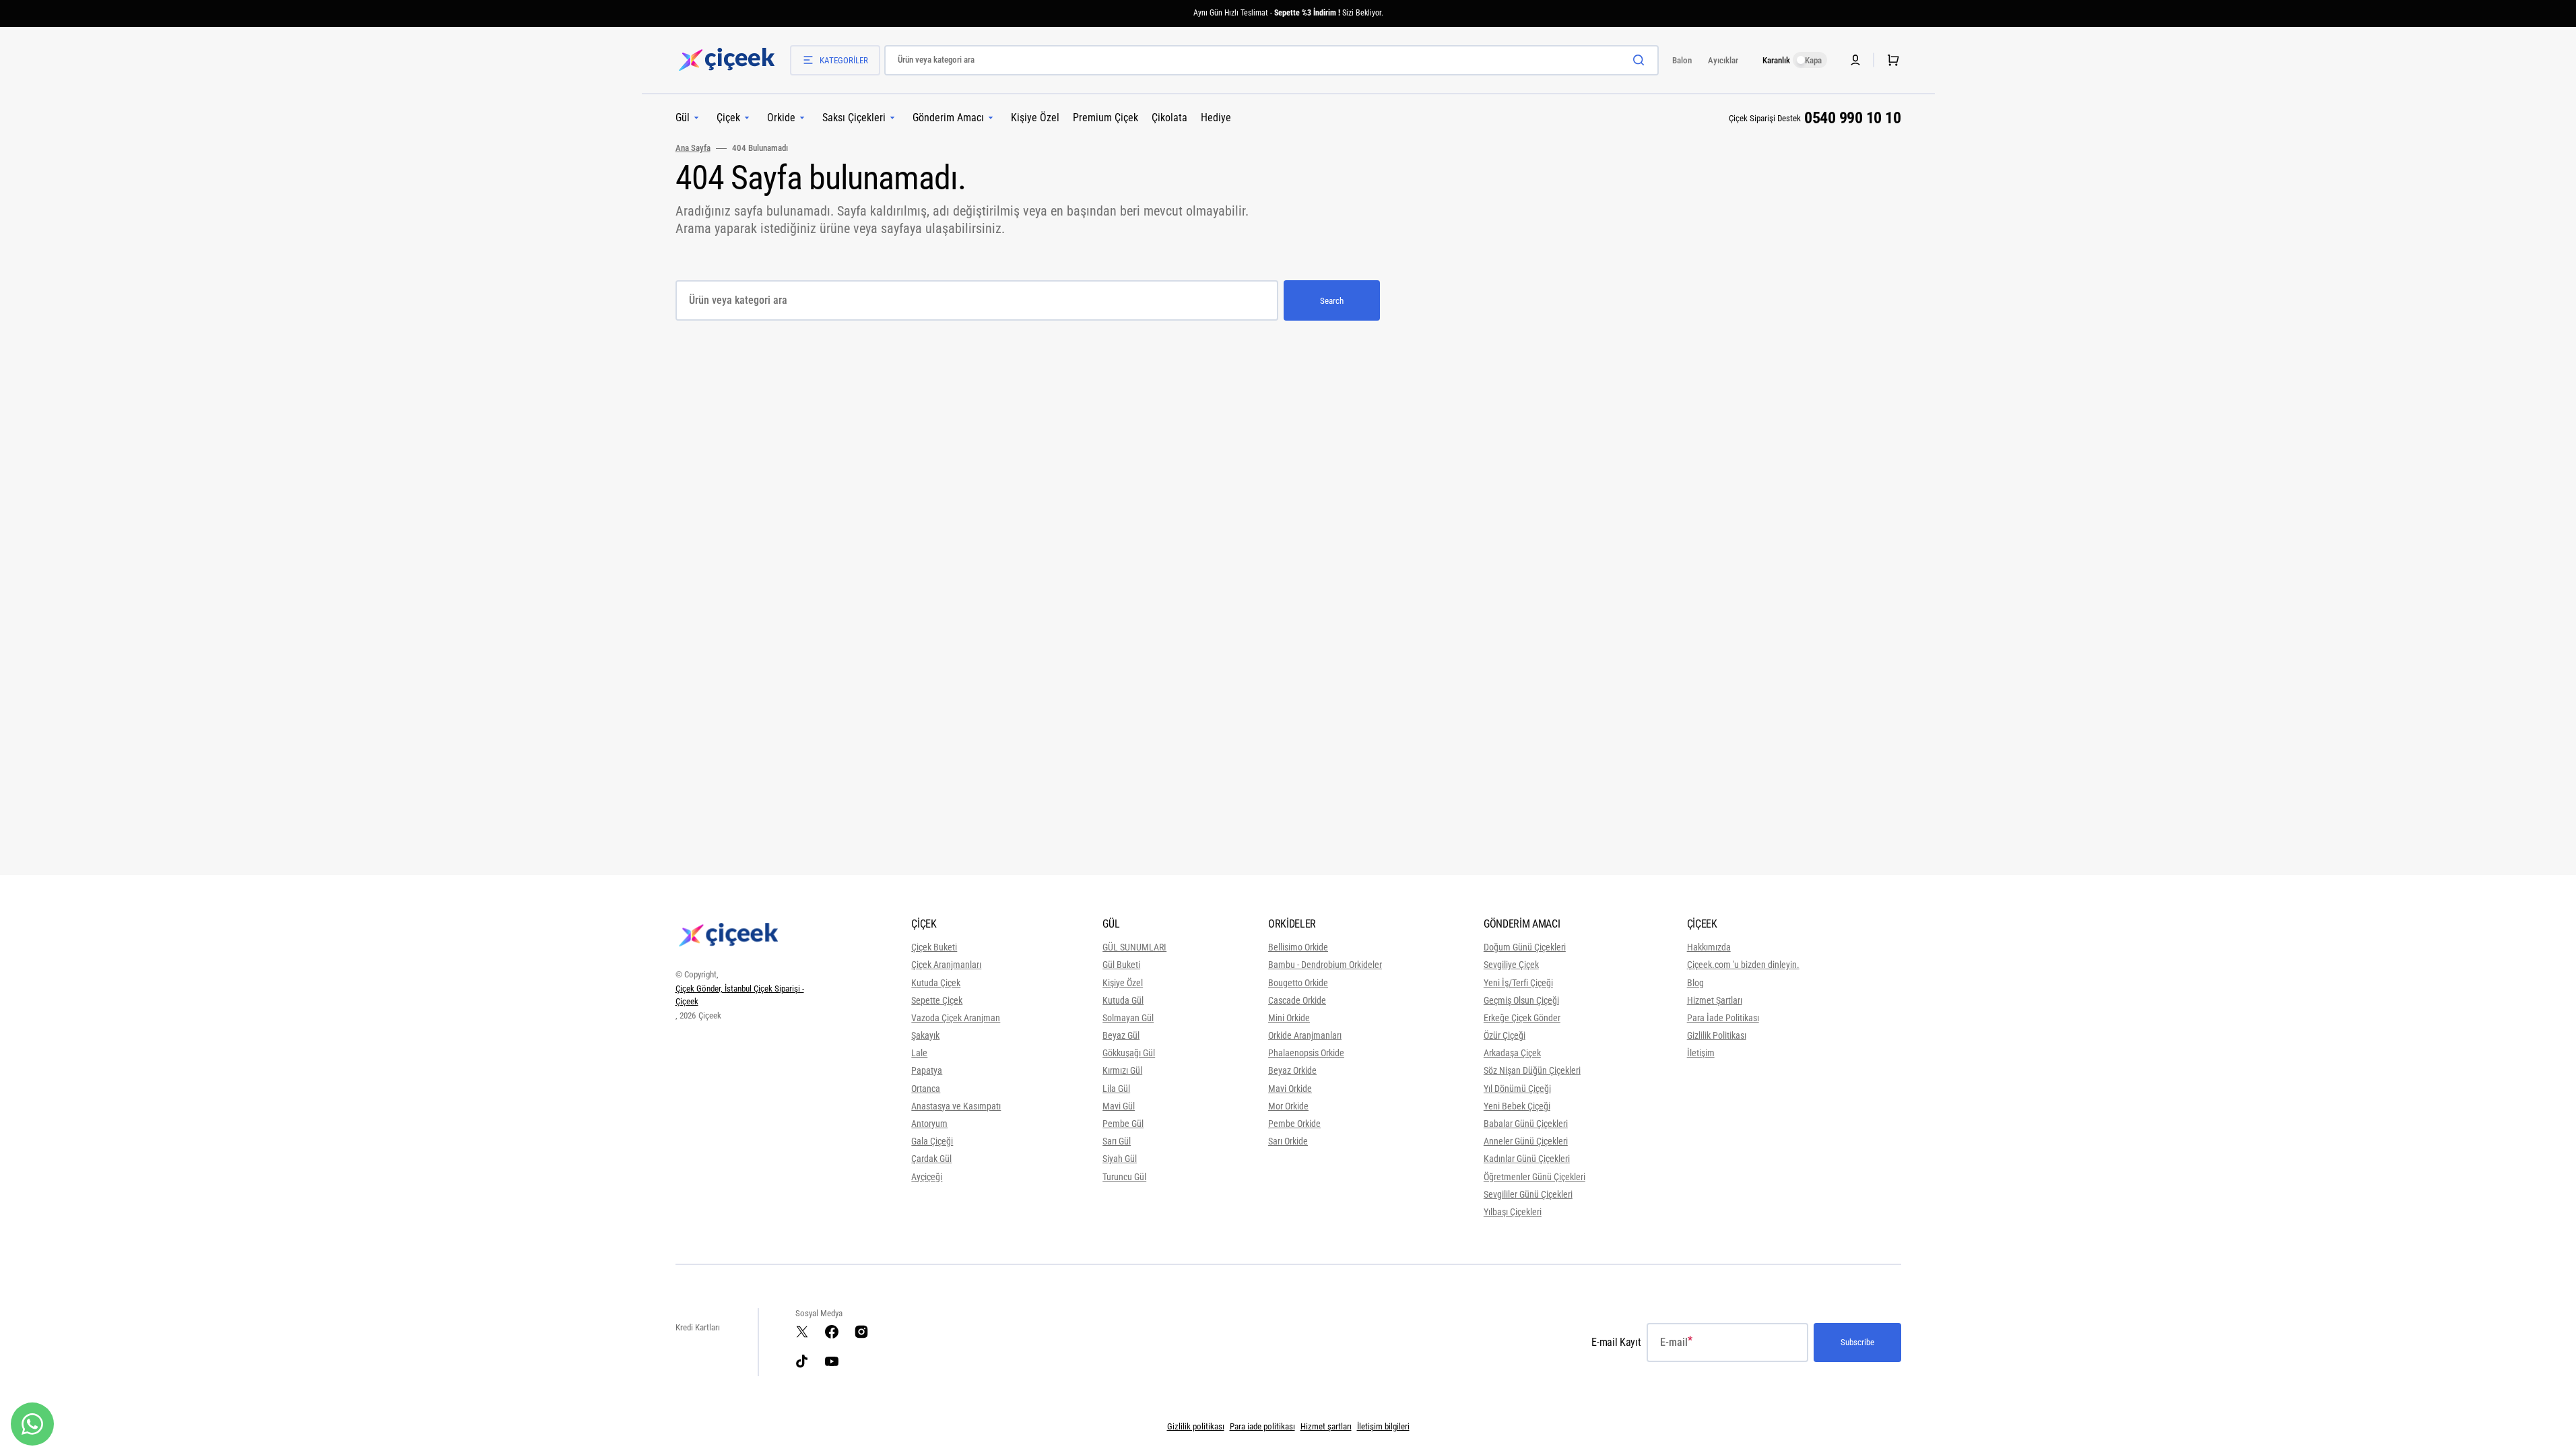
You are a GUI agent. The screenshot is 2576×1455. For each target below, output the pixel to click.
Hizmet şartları (1326, 1426)
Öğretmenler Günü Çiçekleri (1534, 1177)
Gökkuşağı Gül (1129, 1053)
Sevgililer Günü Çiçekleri (1528, 1194)
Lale (919, 1053)
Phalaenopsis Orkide (1306, 1053)
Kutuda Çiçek (936, 983)
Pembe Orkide (1294, 1124)
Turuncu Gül (1124, 1177)
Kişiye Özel (1123, 983)
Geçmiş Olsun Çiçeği (1521, 1000)
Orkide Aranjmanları (1305, 1035)
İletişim (1701, 1053)
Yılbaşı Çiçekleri (1513, 1212)
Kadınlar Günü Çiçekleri (1527, 1159)
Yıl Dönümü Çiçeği (1517, 1089)
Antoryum (929, 1124)
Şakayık (925, 1035)
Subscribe (1857, 1342)
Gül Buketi (1121, 965)
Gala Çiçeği (932, 1141)
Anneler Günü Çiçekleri (1526, 1141)
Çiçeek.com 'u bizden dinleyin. (1743, 965)
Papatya (927, 1070)
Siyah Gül (1120, 1159)
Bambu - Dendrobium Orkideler (1325, 965)
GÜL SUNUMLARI (1134, 947)
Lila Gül (1116, 1089)
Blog (1695, 983)
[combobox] (1272, 60)
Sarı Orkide (1288, 1141)
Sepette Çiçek (937, 1000)
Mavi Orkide (1290, 1089)
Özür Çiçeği (1505, 1035)
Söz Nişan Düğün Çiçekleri (1532, 1070)
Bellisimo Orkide (1298, 947)
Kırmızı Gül (1122, 1070)
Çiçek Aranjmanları (946, 965)
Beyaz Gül (1121, 1035)
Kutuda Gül (1123, 1000)
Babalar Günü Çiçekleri (1526, 1124)
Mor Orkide (1288, 1106)
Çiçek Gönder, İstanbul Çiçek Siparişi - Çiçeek (740, 995)
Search (1332, 301)
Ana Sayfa (693, 148)
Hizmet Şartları (1715, 1000)
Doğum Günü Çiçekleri (1525, 947)
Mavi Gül (1119, 1106)
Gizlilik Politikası (1717, 1035)
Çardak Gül (931, 1159)
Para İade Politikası (1723, 1018)
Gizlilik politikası (1196, 1426)
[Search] (1641, 60)
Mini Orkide (1289, 1018)
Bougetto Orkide (1298, 983)
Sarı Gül (1117, 1141)
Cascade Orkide (1297, 1000)
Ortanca (926, 1089)
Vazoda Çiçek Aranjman (956, 1018)
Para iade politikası (1262, 1426)
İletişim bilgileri (1383, 1426)
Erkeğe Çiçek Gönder (1522, 1018)
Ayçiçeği (927, 1177)
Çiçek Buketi (934, 947)
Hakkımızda (1709, 947)
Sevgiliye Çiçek (1511, 965)
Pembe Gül (1123, 1124)
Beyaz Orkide (1292, 1070)
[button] (1890, 60)
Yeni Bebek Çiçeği (1517, 1106)
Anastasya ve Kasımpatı (956, 1106)
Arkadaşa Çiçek (1512, 1053)
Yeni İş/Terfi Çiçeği (1518, 983)
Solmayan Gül (1128, 1018)
